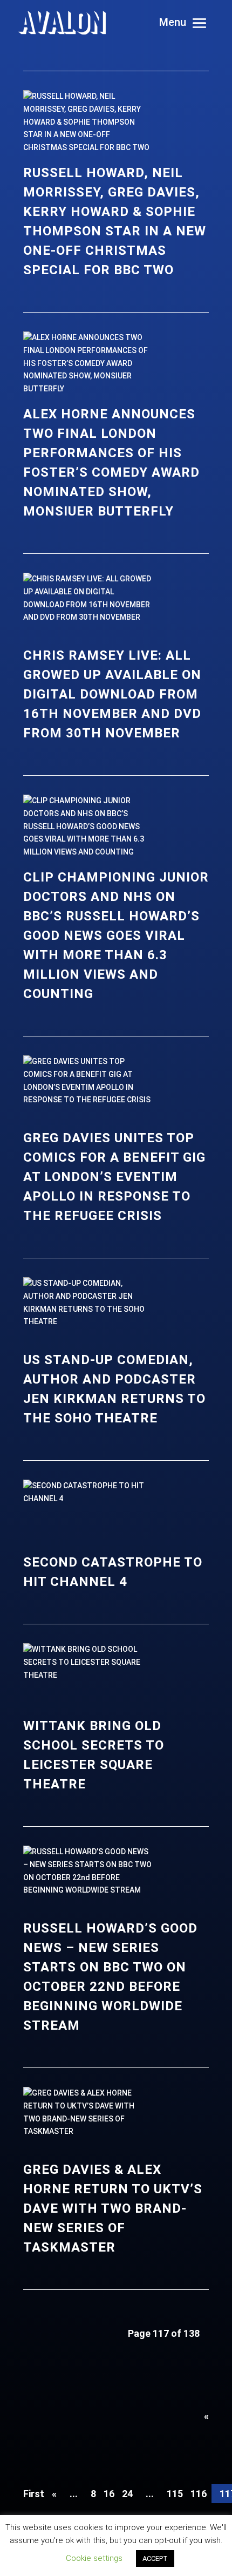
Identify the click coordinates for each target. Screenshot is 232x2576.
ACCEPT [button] (155, 2558)
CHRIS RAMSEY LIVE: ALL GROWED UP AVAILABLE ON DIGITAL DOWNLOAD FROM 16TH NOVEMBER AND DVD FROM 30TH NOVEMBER (112, 694)
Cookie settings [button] (94, 2558)
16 (109, 2494)
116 (199, 2494)
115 (175, 2494)
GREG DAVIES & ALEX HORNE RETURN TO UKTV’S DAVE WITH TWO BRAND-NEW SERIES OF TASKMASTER (113, 2208)
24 (127, 2494)
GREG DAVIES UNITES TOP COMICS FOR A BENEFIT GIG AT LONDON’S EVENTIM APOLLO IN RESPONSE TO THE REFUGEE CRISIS (114, 1177)
